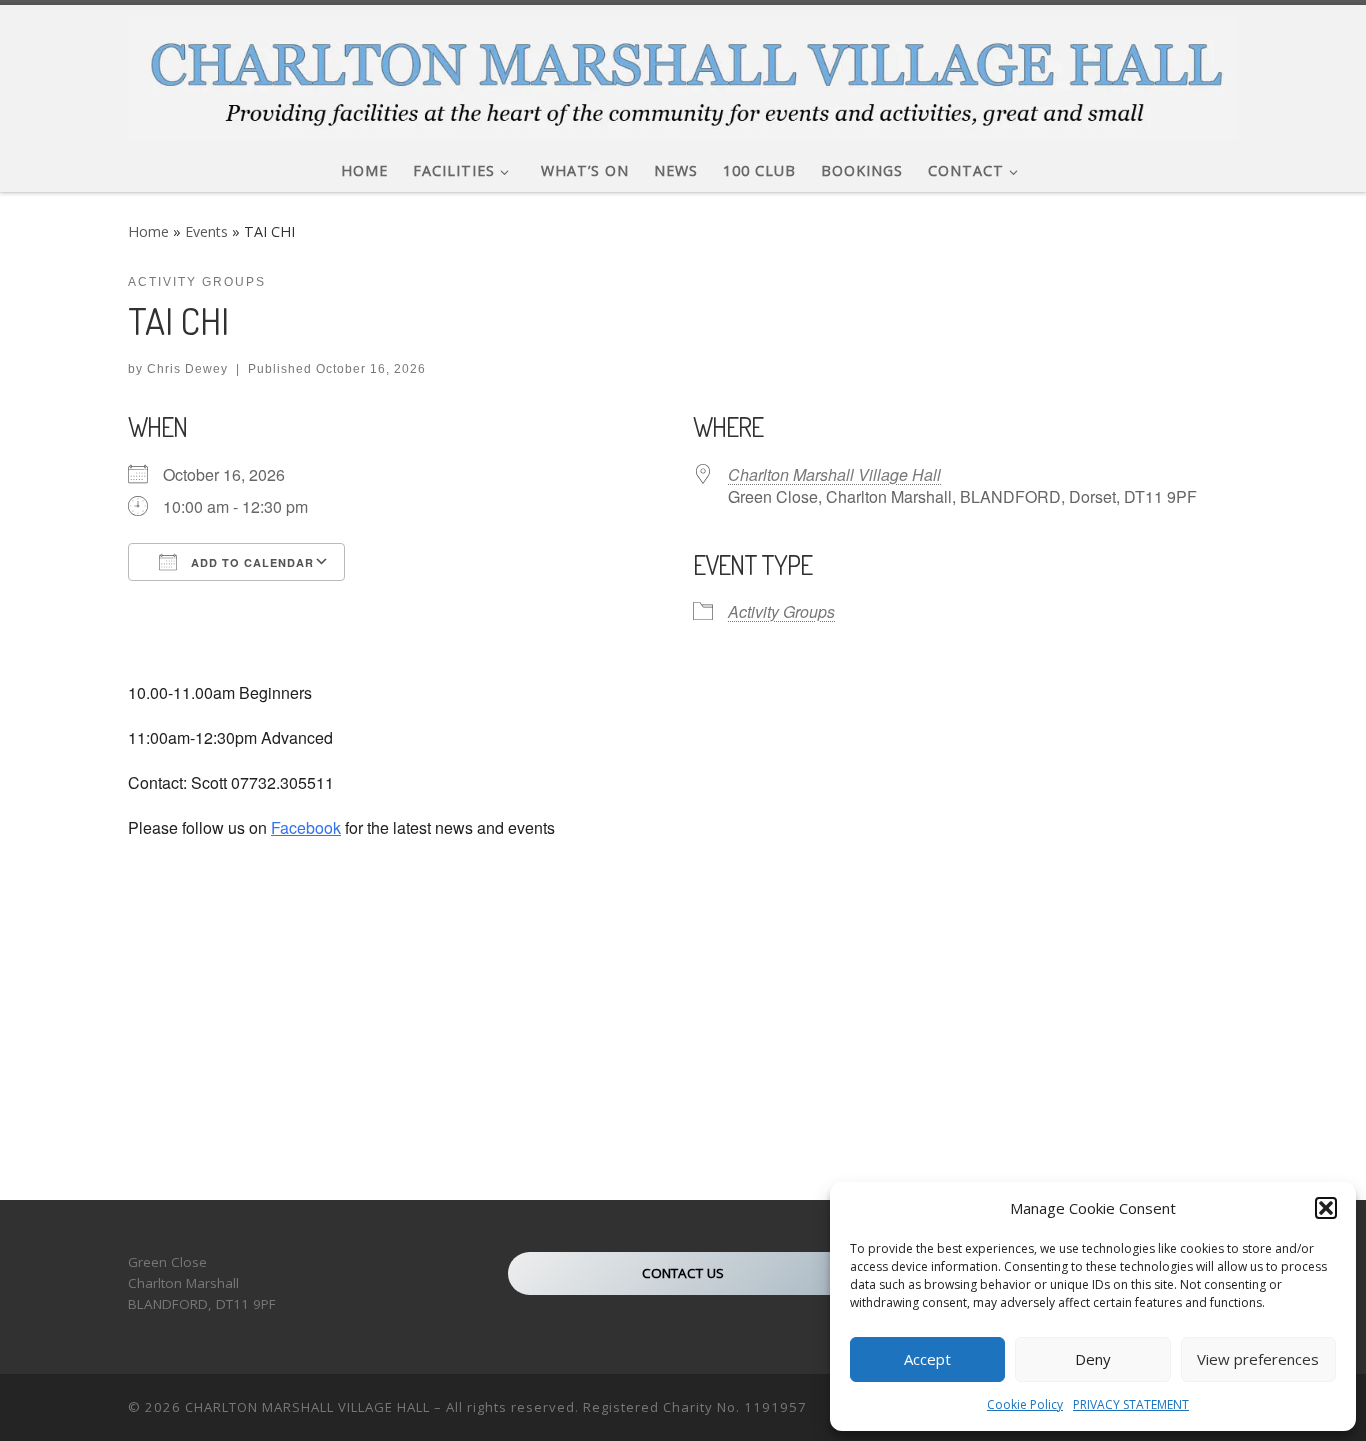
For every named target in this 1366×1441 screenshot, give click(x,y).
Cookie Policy (1025, 1404)
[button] (1326, 1208)
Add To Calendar (250, 562)
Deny (1093, 1359)
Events (206, 231)
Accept (927, 1359)
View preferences (1258, 1359)
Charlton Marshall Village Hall (834, 474)
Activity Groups (781, 611)
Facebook (306, 827)
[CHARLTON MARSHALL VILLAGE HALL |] (683, 71)
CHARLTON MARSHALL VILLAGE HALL (307, 1407)
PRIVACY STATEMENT (1131, 1404)
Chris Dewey (187, 369)
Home (148, 231)
